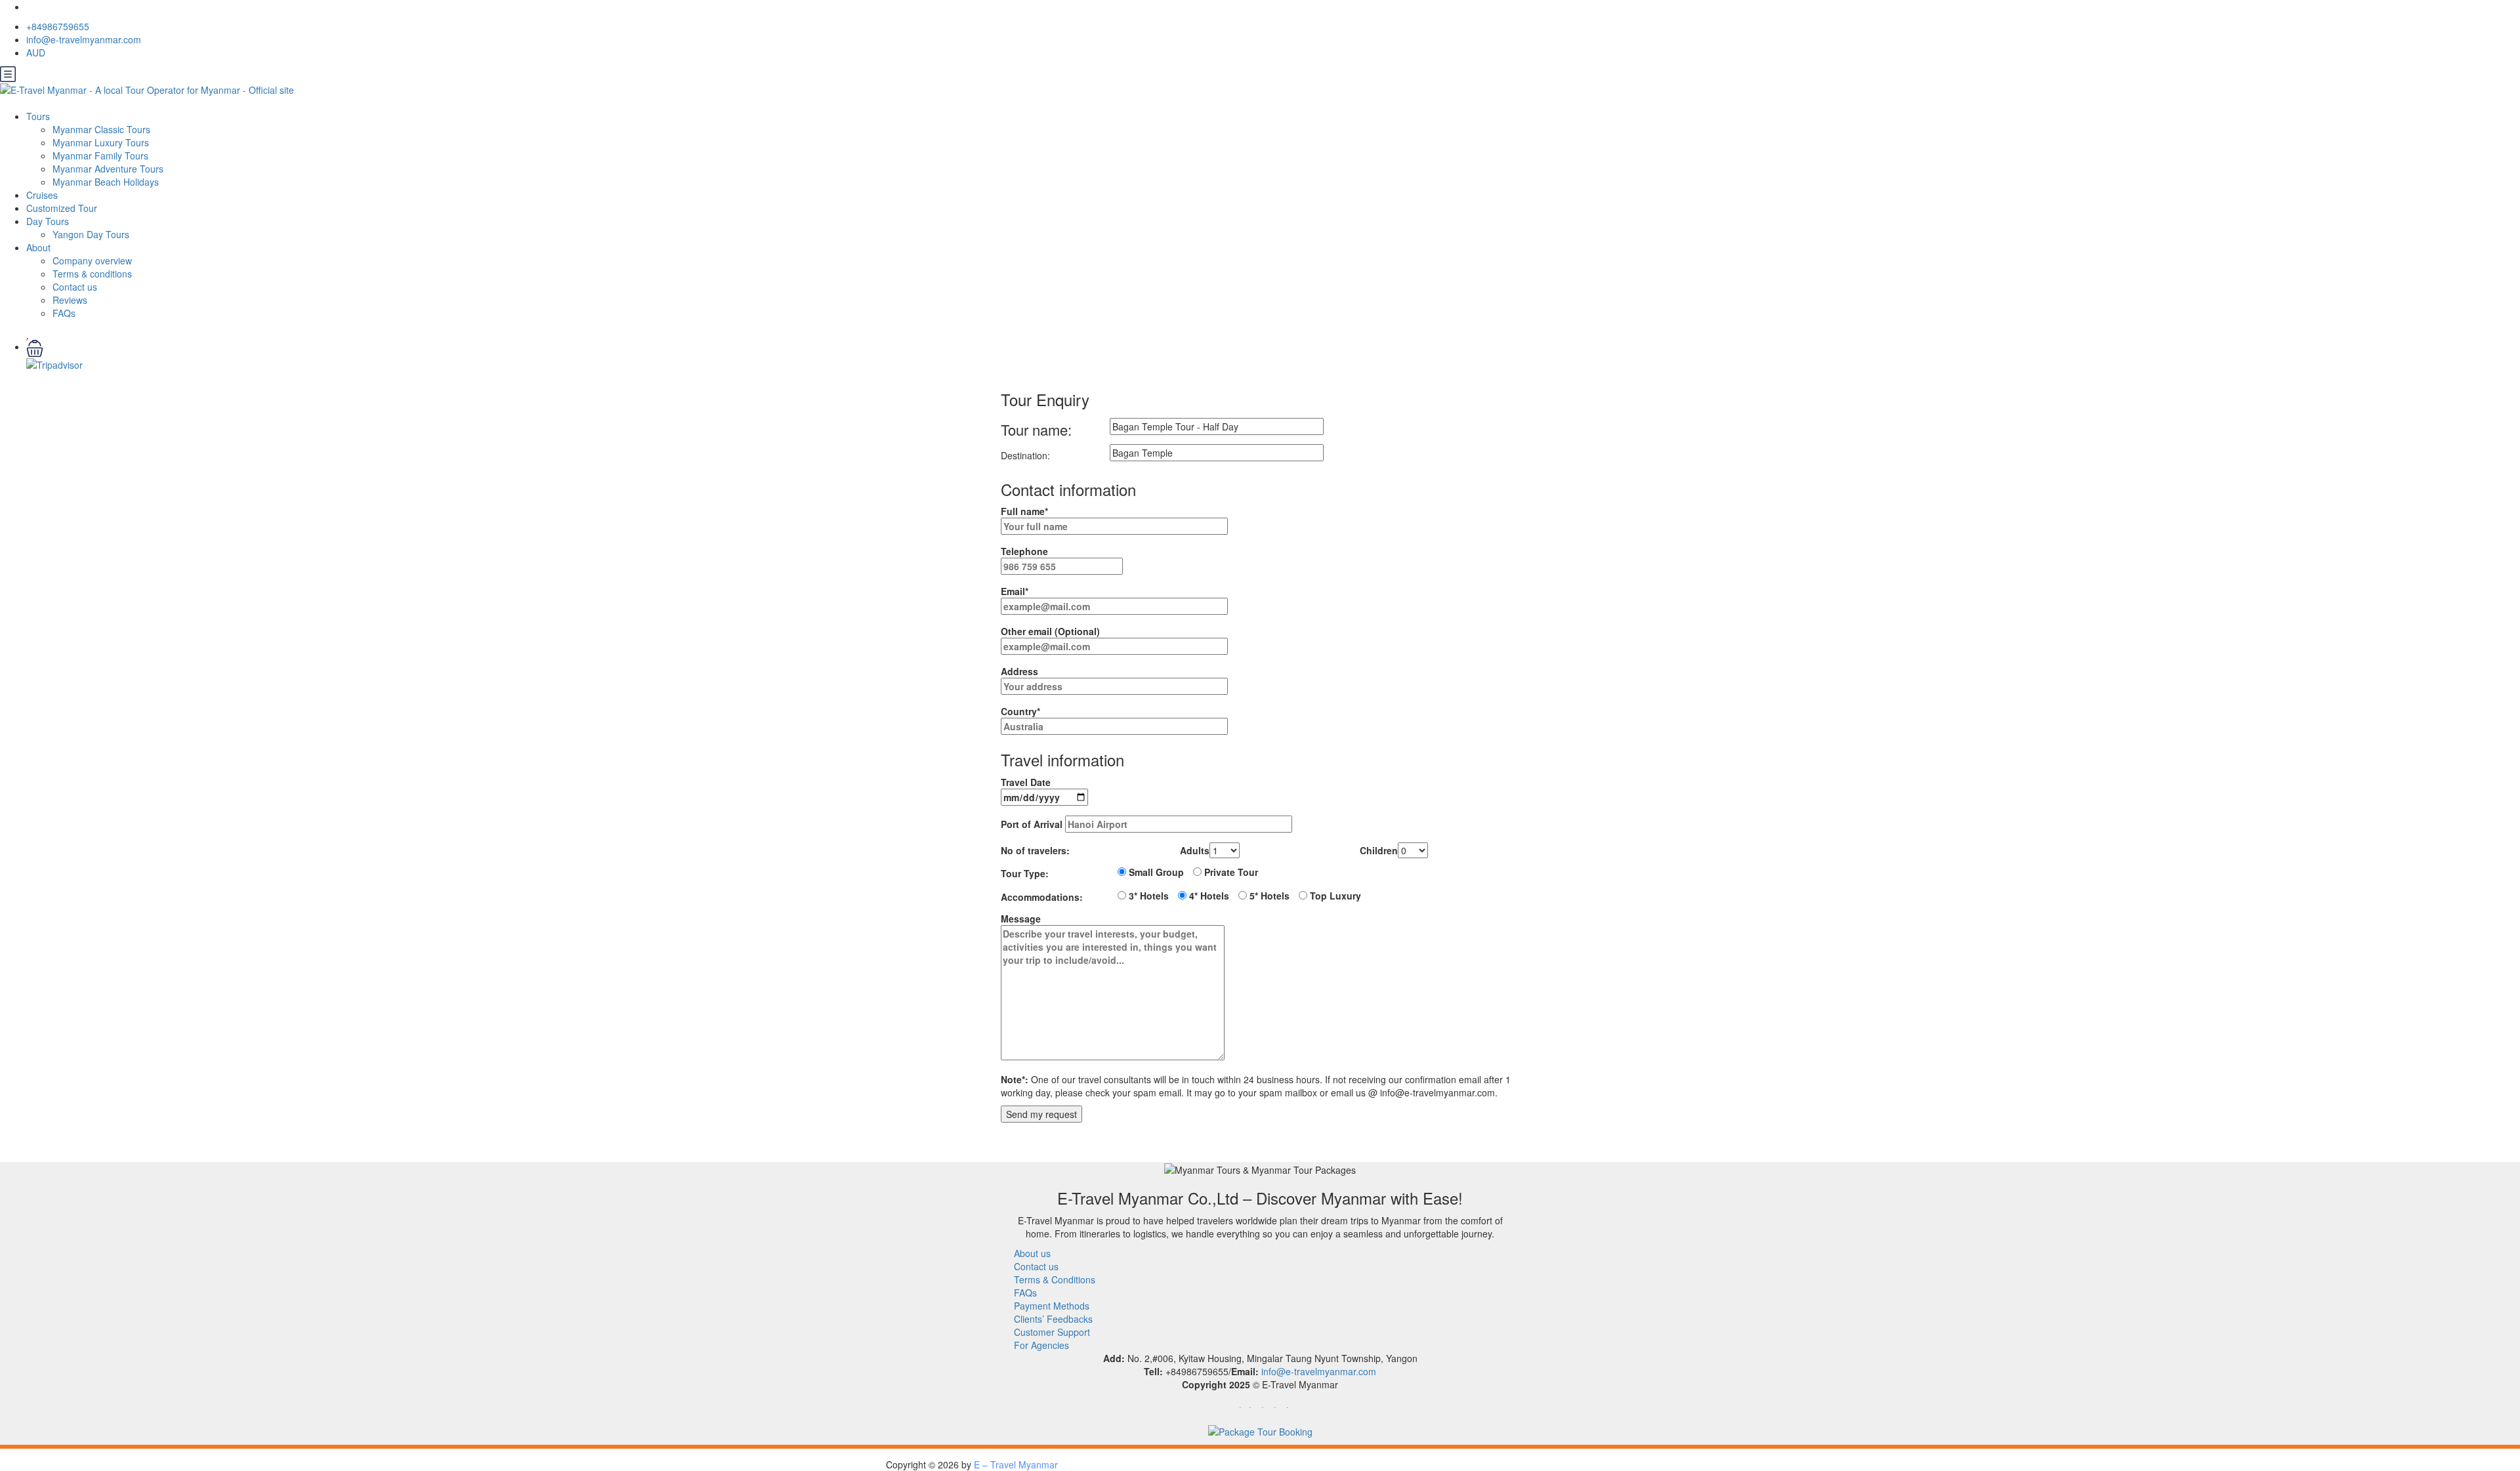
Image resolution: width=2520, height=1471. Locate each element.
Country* (1020, 711)
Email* (1015, 591)
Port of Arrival (1033, 824)
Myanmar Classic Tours (101, 129)
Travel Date (1026, 782)
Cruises (42, 195)
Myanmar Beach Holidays (106, 182)
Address (1019, 671)
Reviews (70, 300)
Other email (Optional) (1050, 631)
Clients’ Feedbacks (1053, 1319)
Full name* (1024, 511)
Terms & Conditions (1055, 1279)
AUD (37, 52)
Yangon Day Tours (91, 234)
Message (1021, 919)
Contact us (75, 287)
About (38, 247)
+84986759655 (58, 26)
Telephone (1024, 551)
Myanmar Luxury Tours (101, 142)
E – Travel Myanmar (1016, 1464)
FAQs (64, 313)
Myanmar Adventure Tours (108, 169)
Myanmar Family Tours (100, 155)
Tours (38, 116)
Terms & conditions (92, 274)
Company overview (92, 260)
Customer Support (1052, 1332)
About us (1032, 1253)
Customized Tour (62, 208)
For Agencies (1041, 1345)
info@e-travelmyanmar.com (84, 39)
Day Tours (48, 221)
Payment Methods (1052, 1306)
